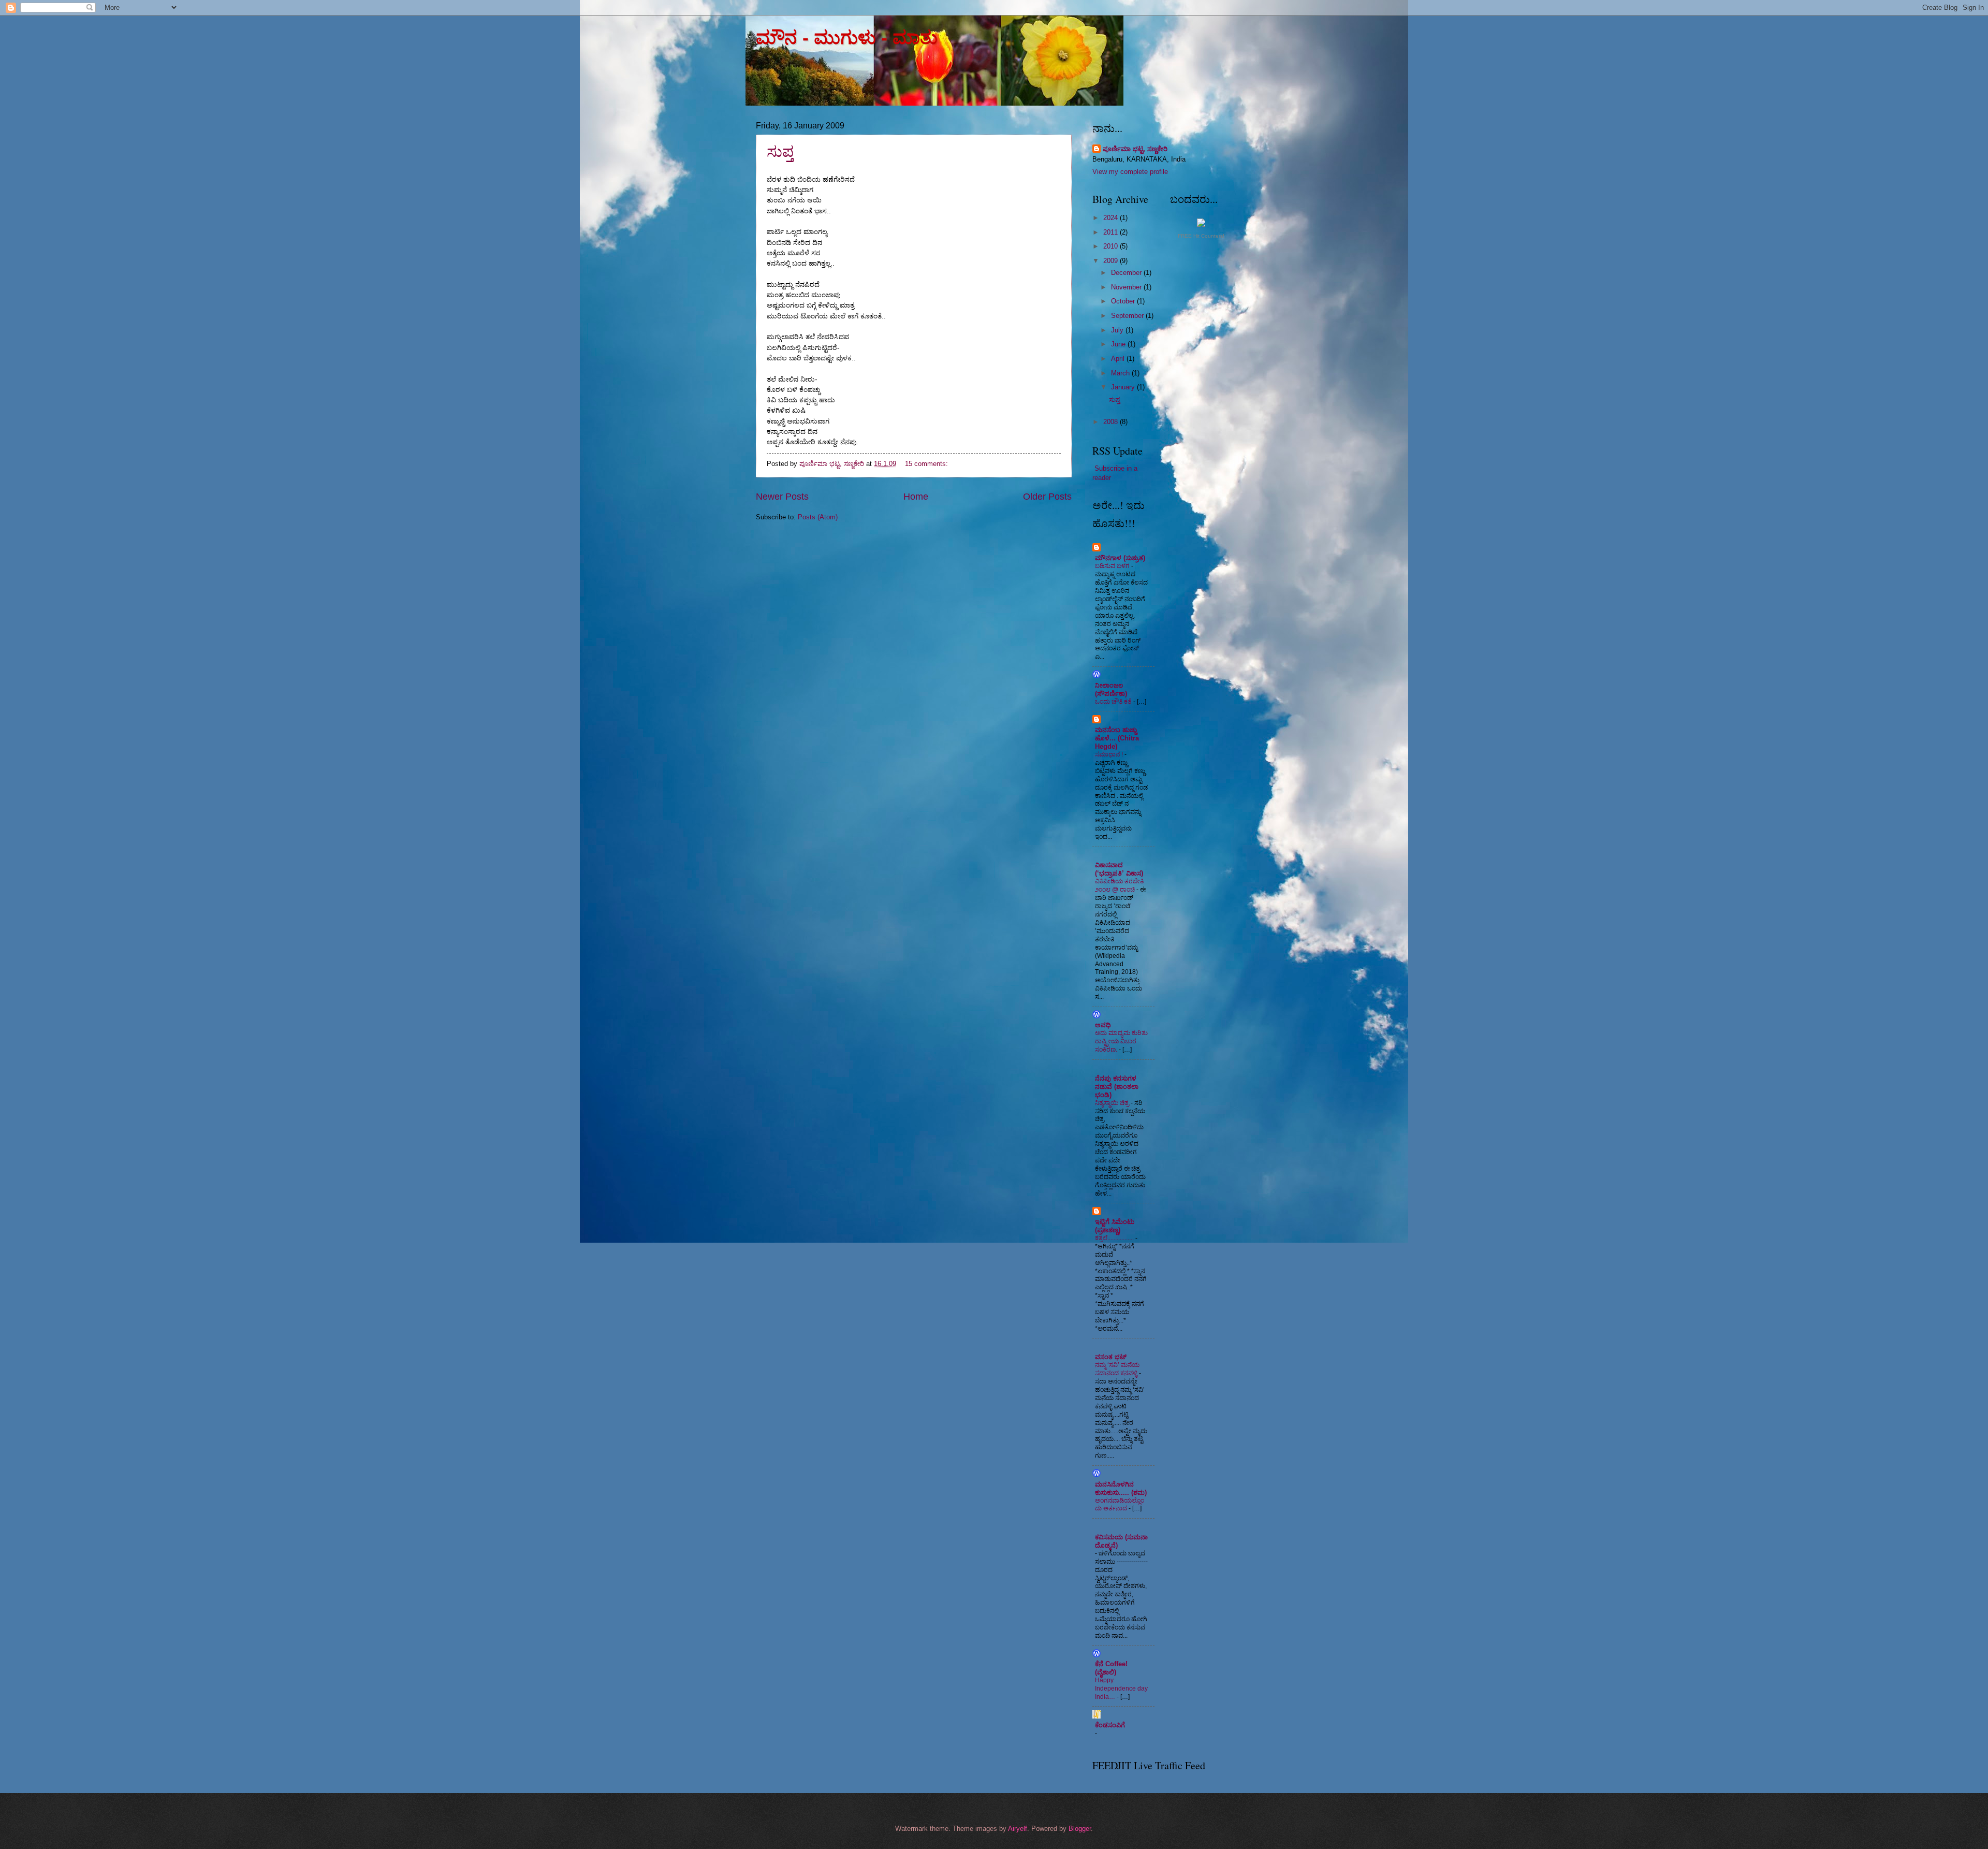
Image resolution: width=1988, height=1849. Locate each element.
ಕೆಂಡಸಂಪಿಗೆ (1110, 1725)
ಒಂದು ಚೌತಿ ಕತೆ (1114, 702)
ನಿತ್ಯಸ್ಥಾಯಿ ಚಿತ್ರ (1113, 1103)
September (1128, 316)
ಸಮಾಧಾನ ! (1110, 754)
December (1127, 273)
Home (916, 497)
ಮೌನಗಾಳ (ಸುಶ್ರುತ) (1120, 558)
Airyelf (1018, 1829)
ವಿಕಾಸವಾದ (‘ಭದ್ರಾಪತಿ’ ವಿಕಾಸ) (1119, 869)
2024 (1112, 218)
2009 (1112, 261)
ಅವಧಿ (1103, 1025)
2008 (1112, 422)
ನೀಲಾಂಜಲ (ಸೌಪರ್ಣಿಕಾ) (1111, 689)
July (1118, 330)
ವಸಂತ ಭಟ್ (1111, 1357)
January (1124, 387)
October (1124, 301)
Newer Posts (782, 497)
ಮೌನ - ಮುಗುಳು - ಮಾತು (847, 38)
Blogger (1080, 1829)
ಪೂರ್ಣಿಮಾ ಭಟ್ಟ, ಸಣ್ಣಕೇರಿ (1135, 149)
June (1119, 344)
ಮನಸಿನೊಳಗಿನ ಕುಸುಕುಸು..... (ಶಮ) (1121, 1488)
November (1127, 287)
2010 (1112, 246)
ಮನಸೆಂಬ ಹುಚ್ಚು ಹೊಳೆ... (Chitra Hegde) (1117, 738)
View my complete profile (1130, 172)
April (1119, 359)
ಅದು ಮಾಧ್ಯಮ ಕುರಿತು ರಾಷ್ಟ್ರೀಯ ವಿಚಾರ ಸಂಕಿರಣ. (1121, 1041)
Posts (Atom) (818, 517)
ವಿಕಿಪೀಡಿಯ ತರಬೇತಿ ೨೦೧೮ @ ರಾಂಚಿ (1119, 885)
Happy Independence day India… (1121, 1688)
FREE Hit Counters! (1201, 236)
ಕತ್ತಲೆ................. (1115, 1238)
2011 (1112, 232)
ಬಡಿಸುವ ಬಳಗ (1113, 566)
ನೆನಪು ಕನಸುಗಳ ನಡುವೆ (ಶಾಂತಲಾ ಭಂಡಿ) (1117, 1087)
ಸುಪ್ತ (780, 151)
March (1121, 373)
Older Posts (1047, 497)
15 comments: (927, 464)
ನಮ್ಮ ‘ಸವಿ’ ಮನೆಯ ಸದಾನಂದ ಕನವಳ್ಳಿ (1117, 1369)
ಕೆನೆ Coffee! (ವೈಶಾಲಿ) (1111, 1668)
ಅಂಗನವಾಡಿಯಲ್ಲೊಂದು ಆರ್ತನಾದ (1120, 1505)
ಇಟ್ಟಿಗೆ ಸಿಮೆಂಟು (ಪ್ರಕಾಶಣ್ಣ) (1115, 1226)
